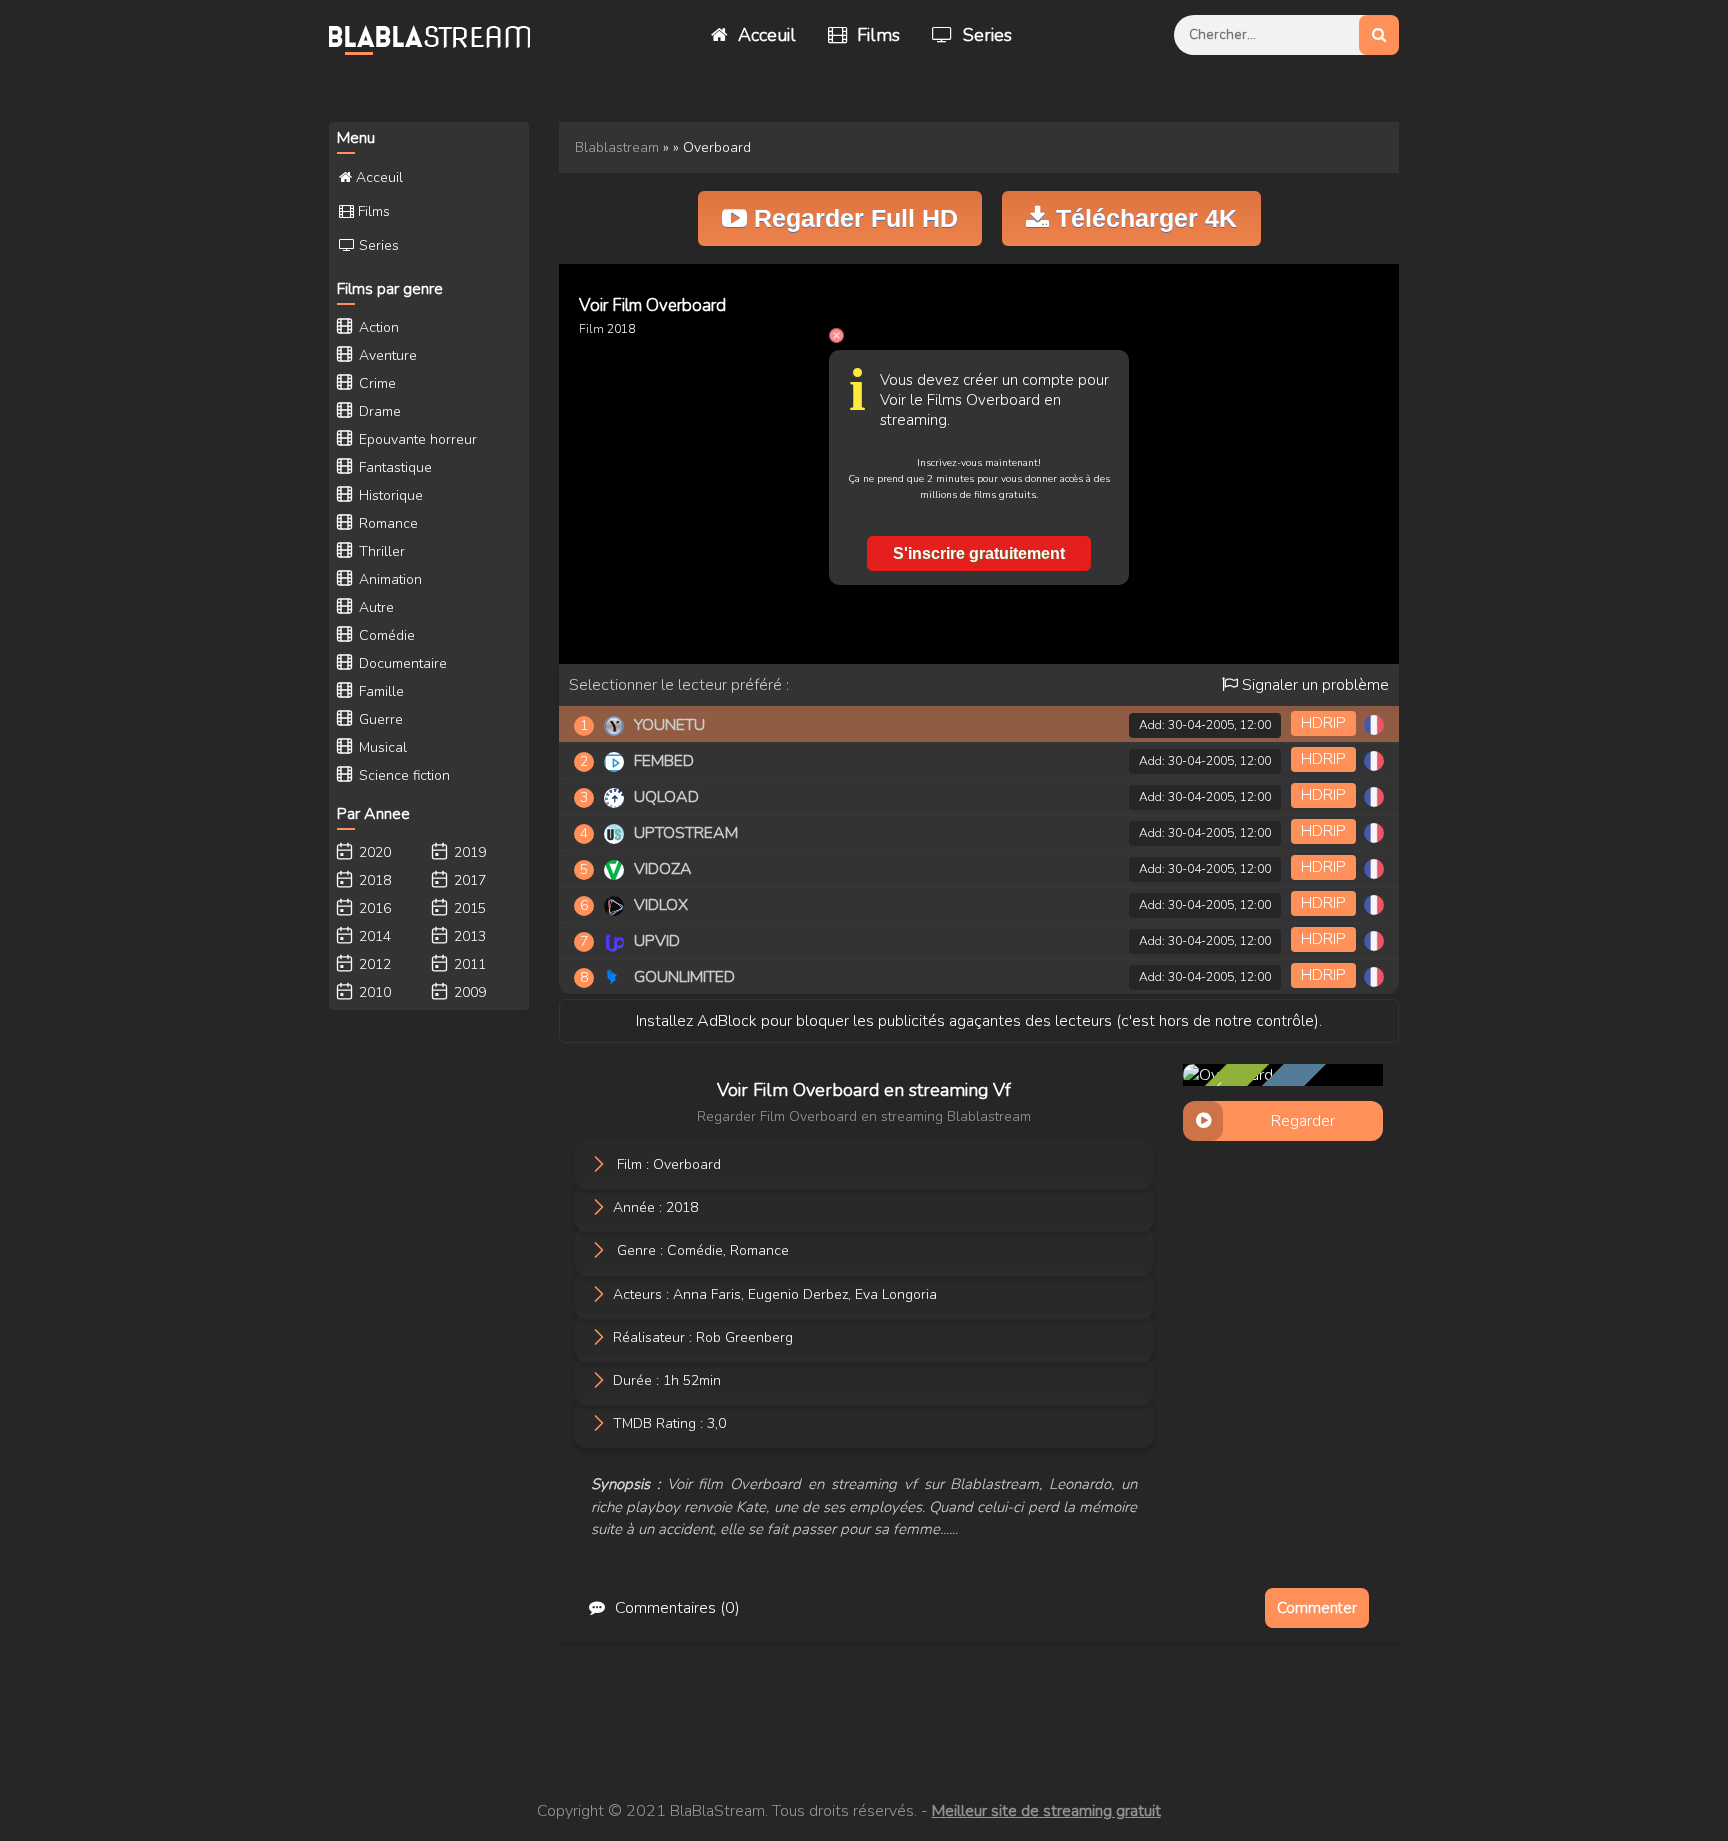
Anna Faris (707, 1293)
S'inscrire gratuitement (979, 553)
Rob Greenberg (744, 1336)
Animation (388, 579)
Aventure (386, 355)
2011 (468, 964)
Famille (379, 691)
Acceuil (764, 35)
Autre (374, 607)
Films (876, 35)
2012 (373, 964)
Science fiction (402, 775)
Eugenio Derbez (798, 1293)
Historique (389, 495)
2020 (373, 852)
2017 (468, 880)
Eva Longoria (896, 1293)
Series (985, 35)
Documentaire (401, 663)
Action (377, 327)
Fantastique (393, 467)
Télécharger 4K (1143, 218)
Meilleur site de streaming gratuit (1046, 1811)
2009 (468, 992)
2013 (468, 936)
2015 (468, 908)
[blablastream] (439, 35)
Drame (378, 411)
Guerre (379, 719)
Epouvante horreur (416, 439)
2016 (373, 908)
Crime (375, 383)
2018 (621, 329)
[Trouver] (1379, 35)
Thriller (380, 551)
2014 (373, 936)
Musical (381, 747)
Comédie (695, 1250)
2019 (468, 852)
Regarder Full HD (852, 218)
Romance (759, 1250)
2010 (373, 992)
